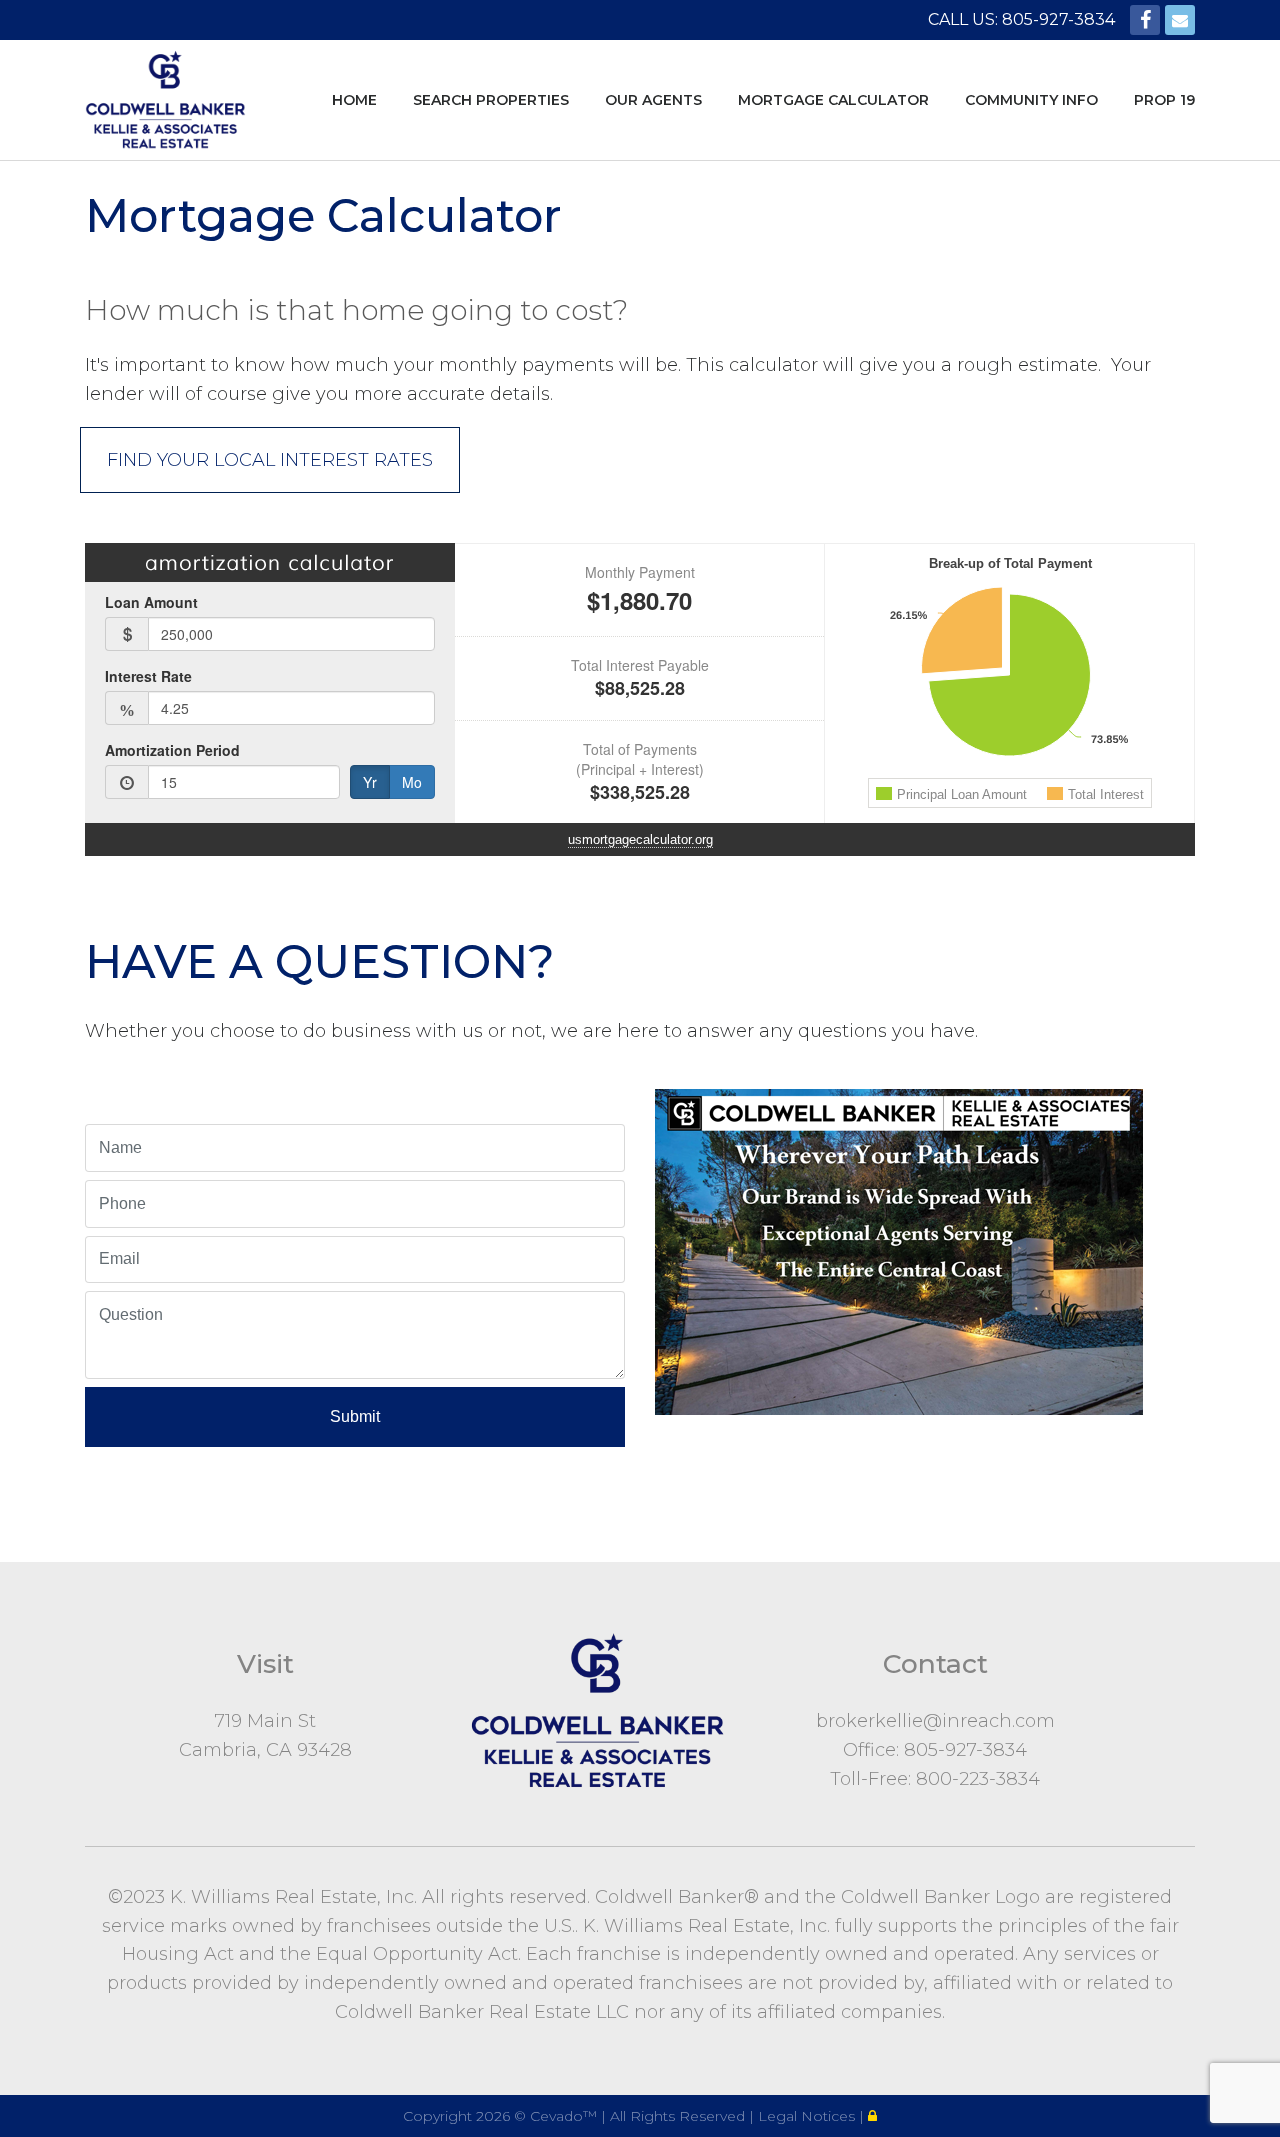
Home (354, 100)
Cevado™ (565, 2116)
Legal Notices (808, 2116)
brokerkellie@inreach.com (935, 1721)
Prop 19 (1164, 100)
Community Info (1031, 100)
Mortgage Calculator (833, 100)
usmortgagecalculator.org (640, 839)
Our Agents (653, 100)
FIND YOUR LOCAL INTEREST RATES (270, 460)
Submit (355, 1416)
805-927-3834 (965, 1750)
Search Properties (491, 100)
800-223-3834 (978, 1779)
